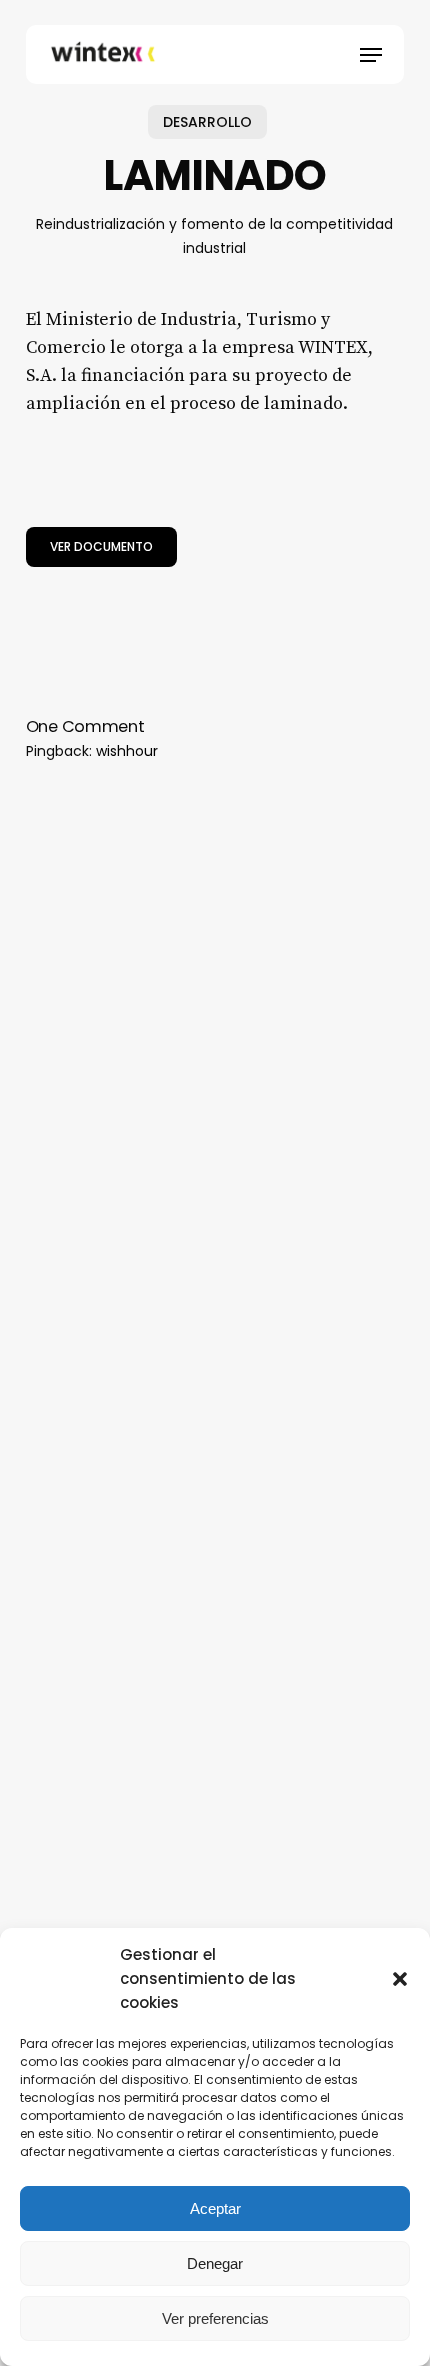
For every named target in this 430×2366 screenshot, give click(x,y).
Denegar (215, 2263)
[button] (400, 1979)
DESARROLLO (207, 122)
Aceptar (215, 2208)
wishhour (127, 751)
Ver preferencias (215, 2318)
